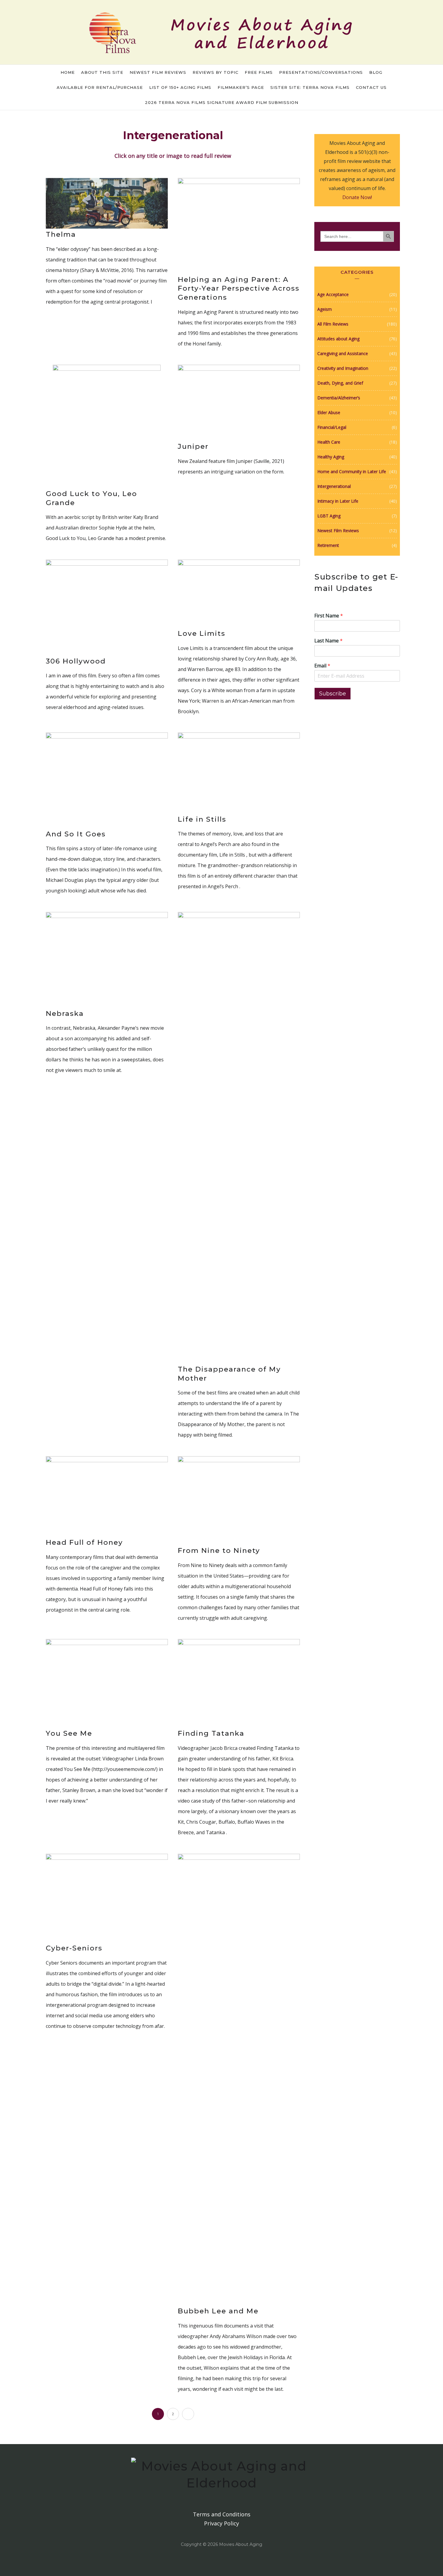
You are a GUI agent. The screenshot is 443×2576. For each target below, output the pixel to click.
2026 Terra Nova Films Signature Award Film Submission (222, 102)
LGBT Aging (329, 516)
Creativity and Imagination (343, 368)
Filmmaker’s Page (241, 87)
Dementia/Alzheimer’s (339, 398)
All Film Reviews (333, 324)
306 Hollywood (76, 661)
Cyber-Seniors (74, 1948)
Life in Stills (202, 819)
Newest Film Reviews (158, 72)
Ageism (325, 309)
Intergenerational (334, 486)
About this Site (102, 72)
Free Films (259, 72)
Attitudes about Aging (338, 339)
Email (322, 666)
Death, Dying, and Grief (340, 383)
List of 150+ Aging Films (180, 87)
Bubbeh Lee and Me (218, 2311)
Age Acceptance (333, 294)
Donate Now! (357, 197)
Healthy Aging (331, 457)
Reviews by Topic (215, 72)
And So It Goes (76, 834)
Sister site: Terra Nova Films (310, 87)
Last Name (328, 641)
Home (68, 72)
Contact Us (371, 87)
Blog (376, 72)
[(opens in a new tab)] (107, 203)
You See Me (69, 1733)
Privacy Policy (222, 2523)
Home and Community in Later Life (352, 471)
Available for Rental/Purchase (100, 87)
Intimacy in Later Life (338, 501)
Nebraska (65, 1013)
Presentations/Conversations (321, 72)
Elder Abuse (329, 412)
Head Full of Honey (84, 1542)
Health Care (329, 442)
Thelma (61, 234)
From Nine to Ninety (219, 1550)
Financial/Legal (332, 427)
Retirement (328, 545)
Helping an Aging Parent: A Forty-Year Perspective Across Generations (239, 289)
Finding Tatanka (211, 1733)
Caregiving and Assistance (343, 353)
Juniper (193, 446)
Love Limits (202, 633)
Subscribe (333, 694)
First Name (329, 616)
